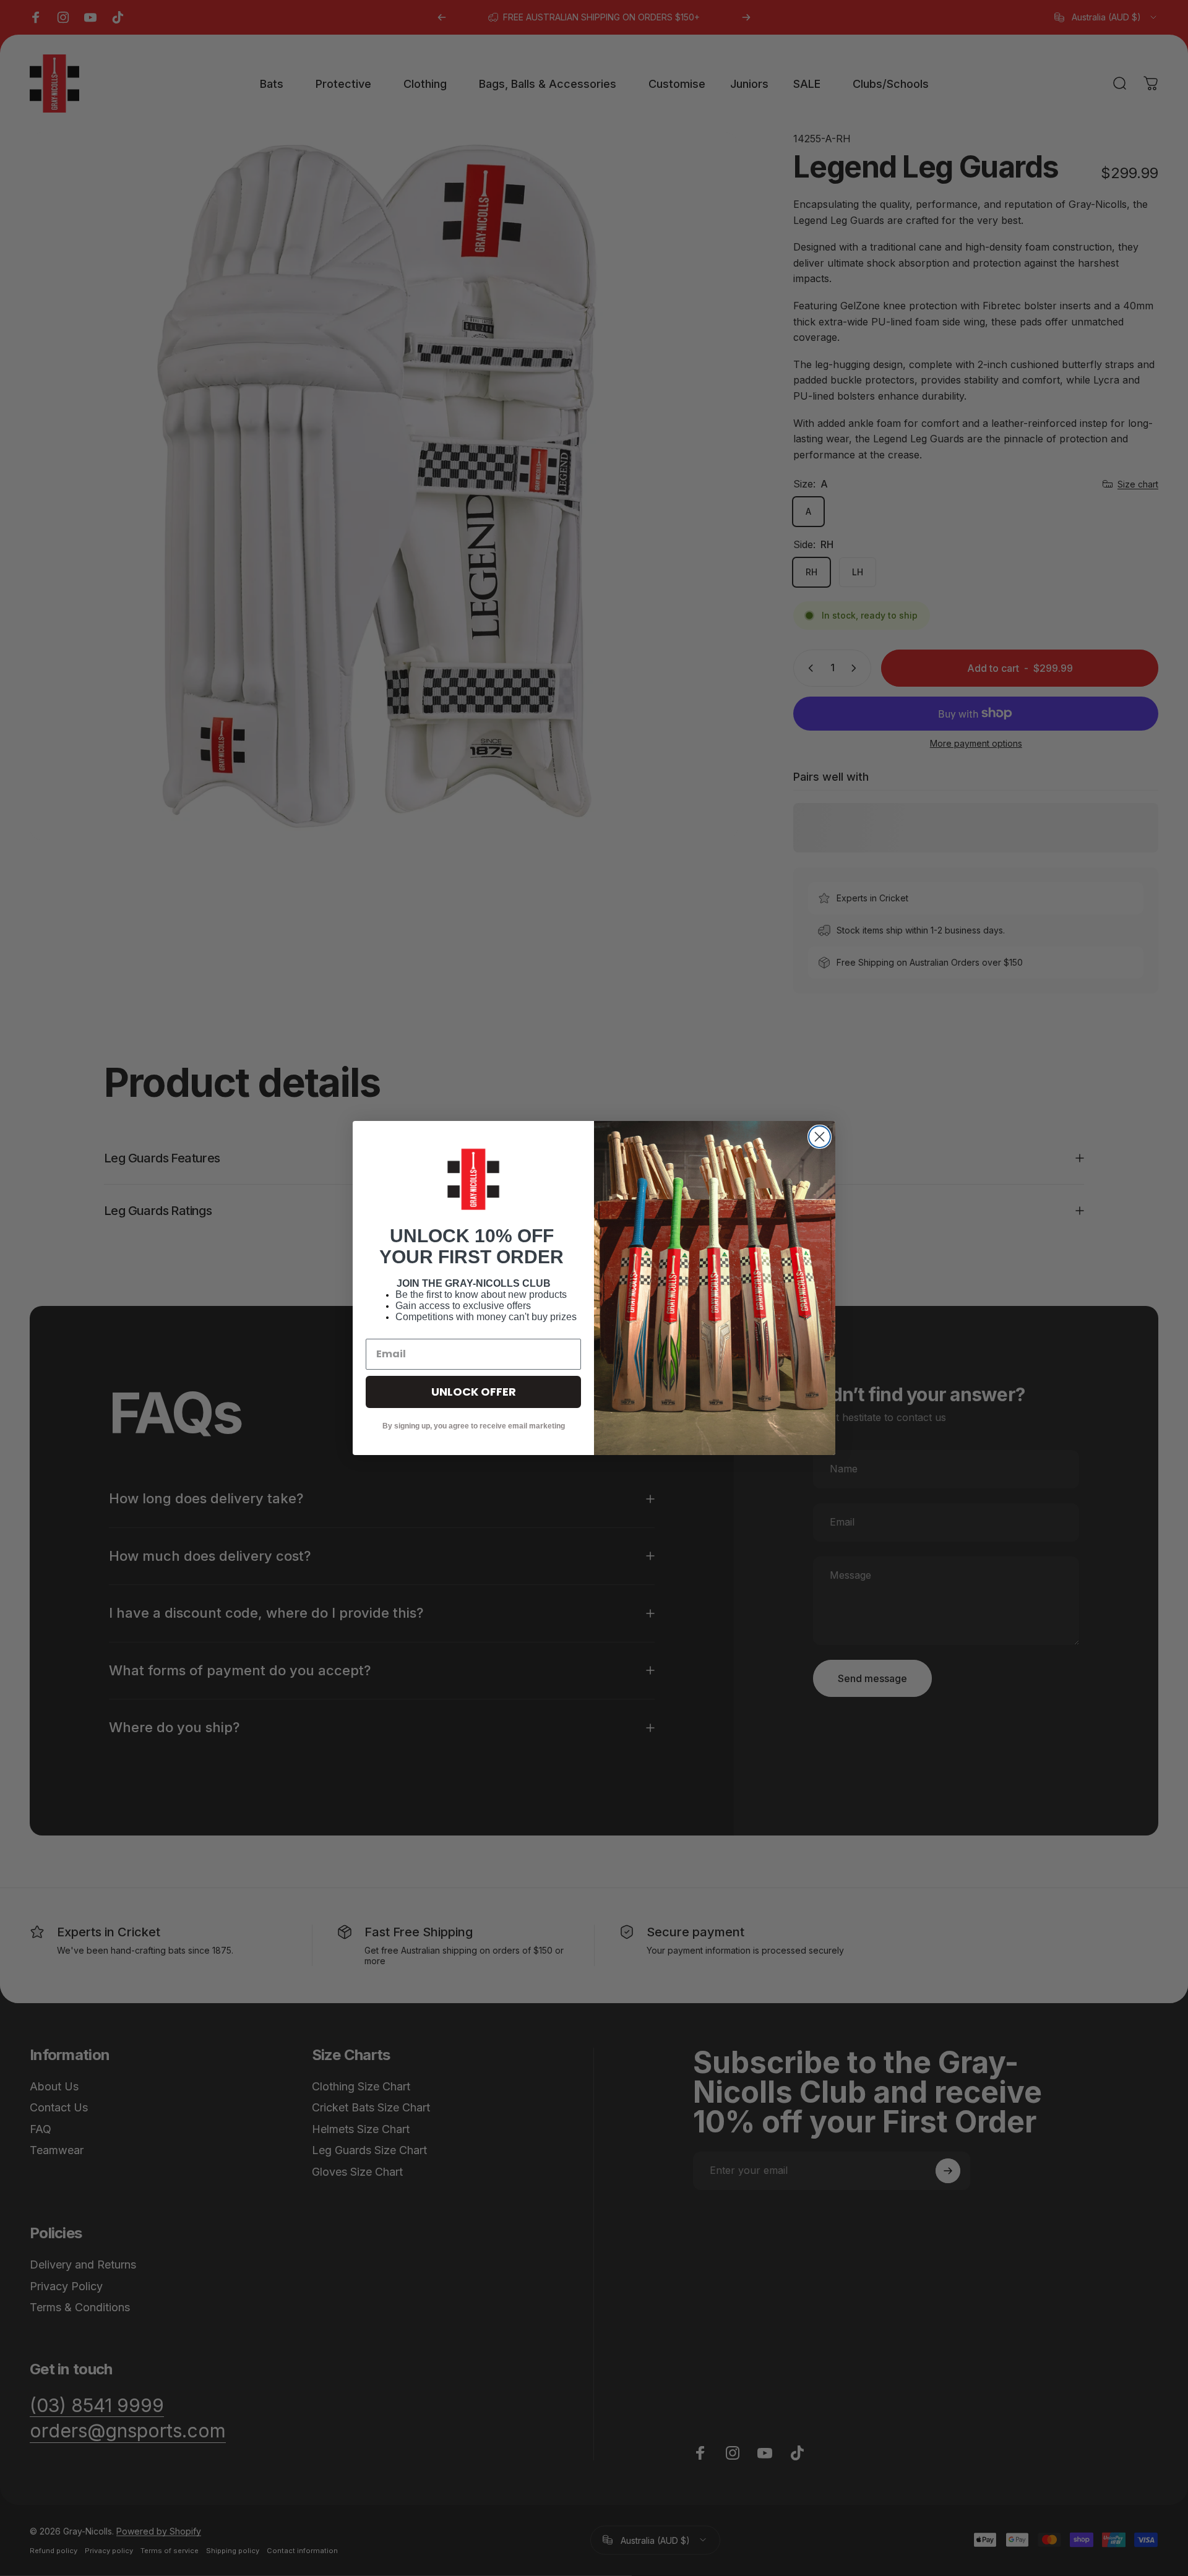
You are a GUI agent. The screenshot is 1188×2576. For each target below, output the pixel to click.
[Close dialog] (820, 1137)
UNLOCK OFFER (474, 1392)
